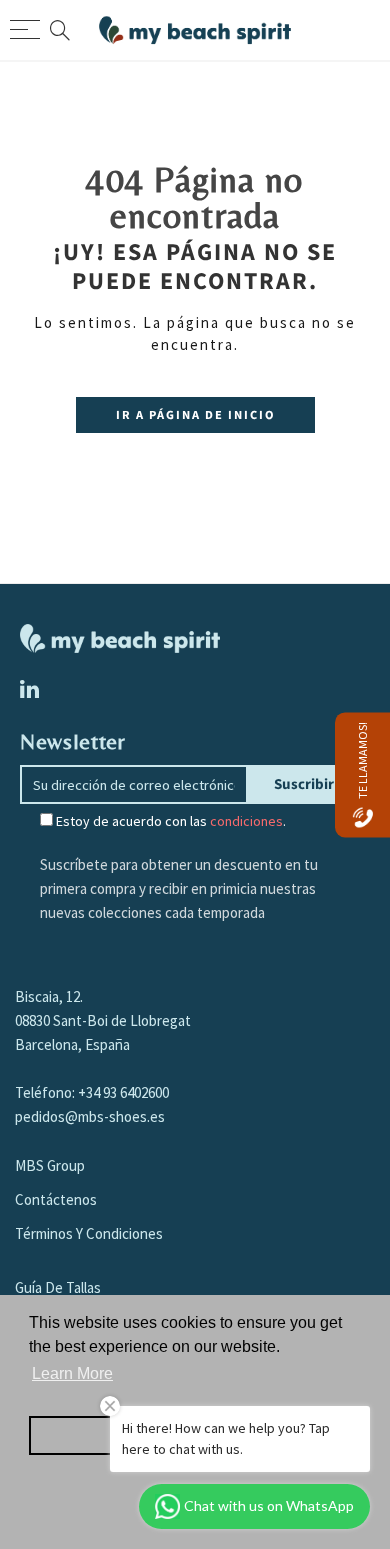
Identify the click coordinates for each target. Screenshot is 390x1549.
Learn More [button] (72, 1373)
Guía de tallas (58, 1287)
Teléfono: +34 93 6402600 (92, 1092)
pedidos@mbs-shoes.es (90, 1116)
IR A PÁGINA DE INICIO (195, 415)
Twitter (29, 689)
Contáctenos (56, 1199)
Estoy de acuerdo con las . (169, 821)
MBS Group (50, 1165)
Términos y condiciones (89, 1233)
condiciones (246, 821)
